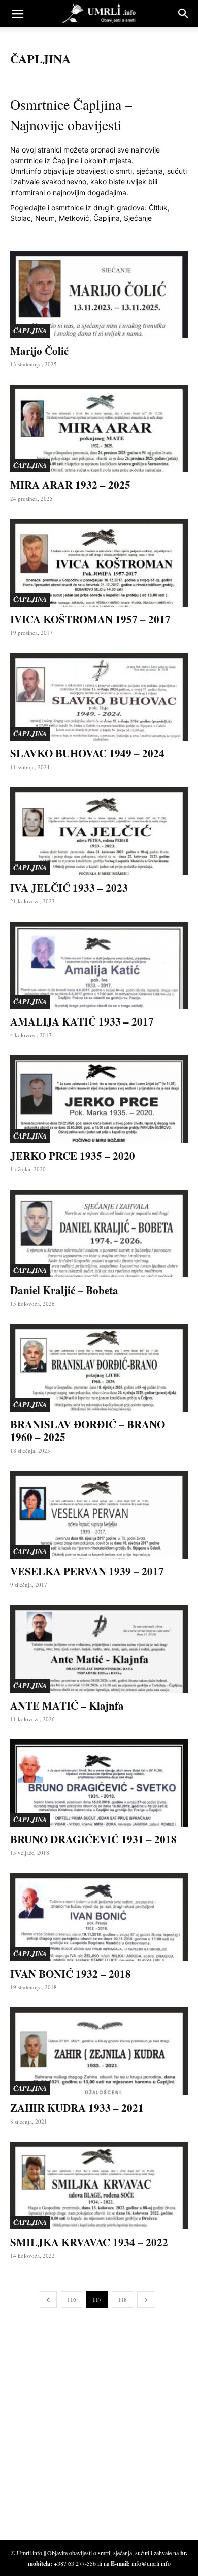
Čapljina (30, 331)
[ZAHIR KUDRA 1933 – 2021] (99, 2051)
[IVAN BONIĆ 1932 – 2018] (99, 1917)
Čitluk (158, 207)
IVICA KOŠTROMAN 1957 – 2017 (90, 619)
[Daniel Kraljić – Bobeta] (99, 1234)
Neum (45, 218)
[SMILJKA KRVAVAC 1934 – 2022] (99, 2186)
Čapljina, (108, 218)
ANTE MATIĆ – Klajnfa (67, 1706)
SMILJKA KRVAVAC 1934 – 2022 (89, 2242)
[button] (17, 14)
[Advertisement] (86, 2431)
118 (122, 2299)
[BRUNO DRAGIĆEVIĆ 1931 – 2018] (99, 1783)
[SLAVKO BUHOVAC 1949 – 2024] (99, 697)
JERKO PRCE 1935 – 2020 (73, 1156)
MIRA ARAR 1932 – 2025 (70, 485)
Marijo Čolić (39, 351)
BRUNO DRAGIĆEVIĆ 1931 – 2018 (93, 1839)
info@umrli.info (151, 2563)
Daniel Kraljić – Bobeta (64, 1290)
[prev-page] (48, 2300)
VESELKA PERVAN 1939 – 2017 (87, 1571)
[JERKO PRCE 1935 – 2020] (99, 1099)
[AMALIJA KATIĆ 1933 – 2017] (99, 965)
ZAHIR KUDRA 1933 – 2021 (77, 2108)
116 (72, 2299)
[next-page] (146, 2300)
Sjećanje (138, 218)
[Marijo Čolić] (99, 295)
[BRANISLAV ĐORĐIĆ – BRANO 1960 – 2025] (99, 1368)
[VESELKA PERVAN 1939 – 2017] (99, 1515)
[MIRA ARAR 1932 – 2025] (99, 428)
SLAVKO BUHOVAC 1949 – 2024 (87, 753)
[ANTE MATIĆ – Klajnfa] (99, 1649)
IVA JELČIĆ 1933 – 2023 (69, 888)
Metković (74, 218)
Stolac (21, 218)
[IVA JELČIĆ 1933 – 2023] (99, 831)
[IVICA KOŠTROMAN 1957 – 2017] (99, 563)
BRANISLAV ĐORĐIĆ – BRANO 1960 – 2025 (88, 1431)
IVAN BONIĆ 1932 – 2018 (71, 1974)
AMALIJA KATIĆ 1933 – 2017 (82, 1021)
